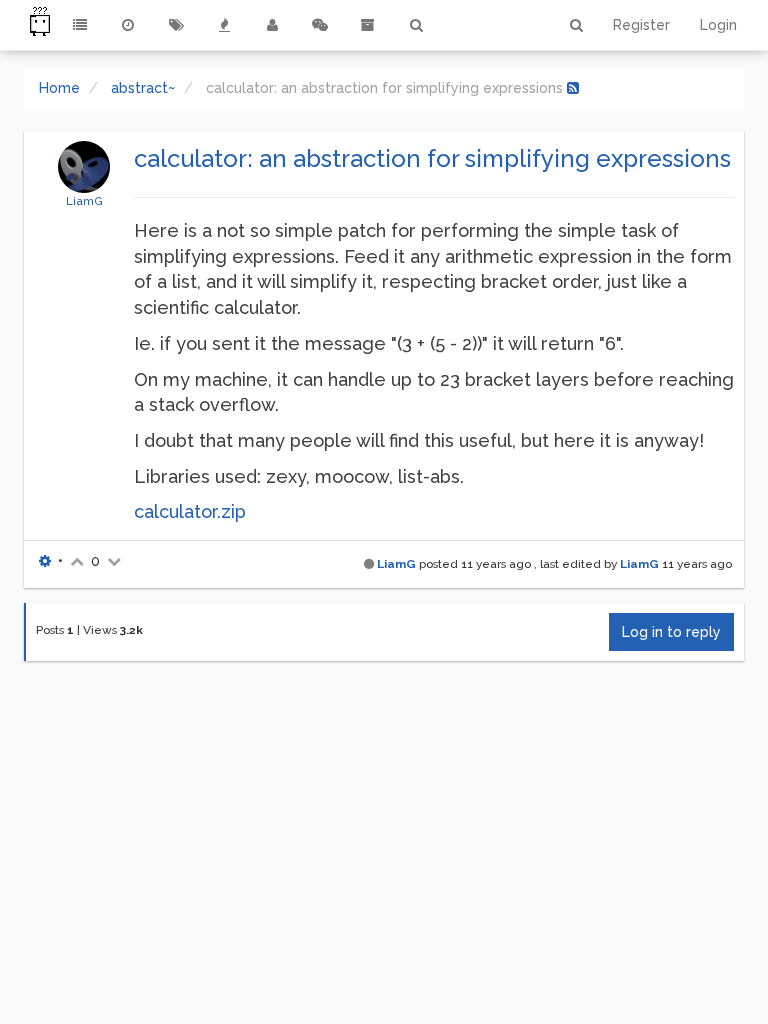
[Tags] (176, 25)
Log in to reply (671, 632)
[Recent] (128, 25)
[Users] (272, 25)
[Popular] (224, 25)
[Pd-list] (368, 25)
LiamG (84, 201)
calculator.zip (190, 511)
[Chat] (320, 25)
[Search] (416, 25)
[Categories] (80, 25)
